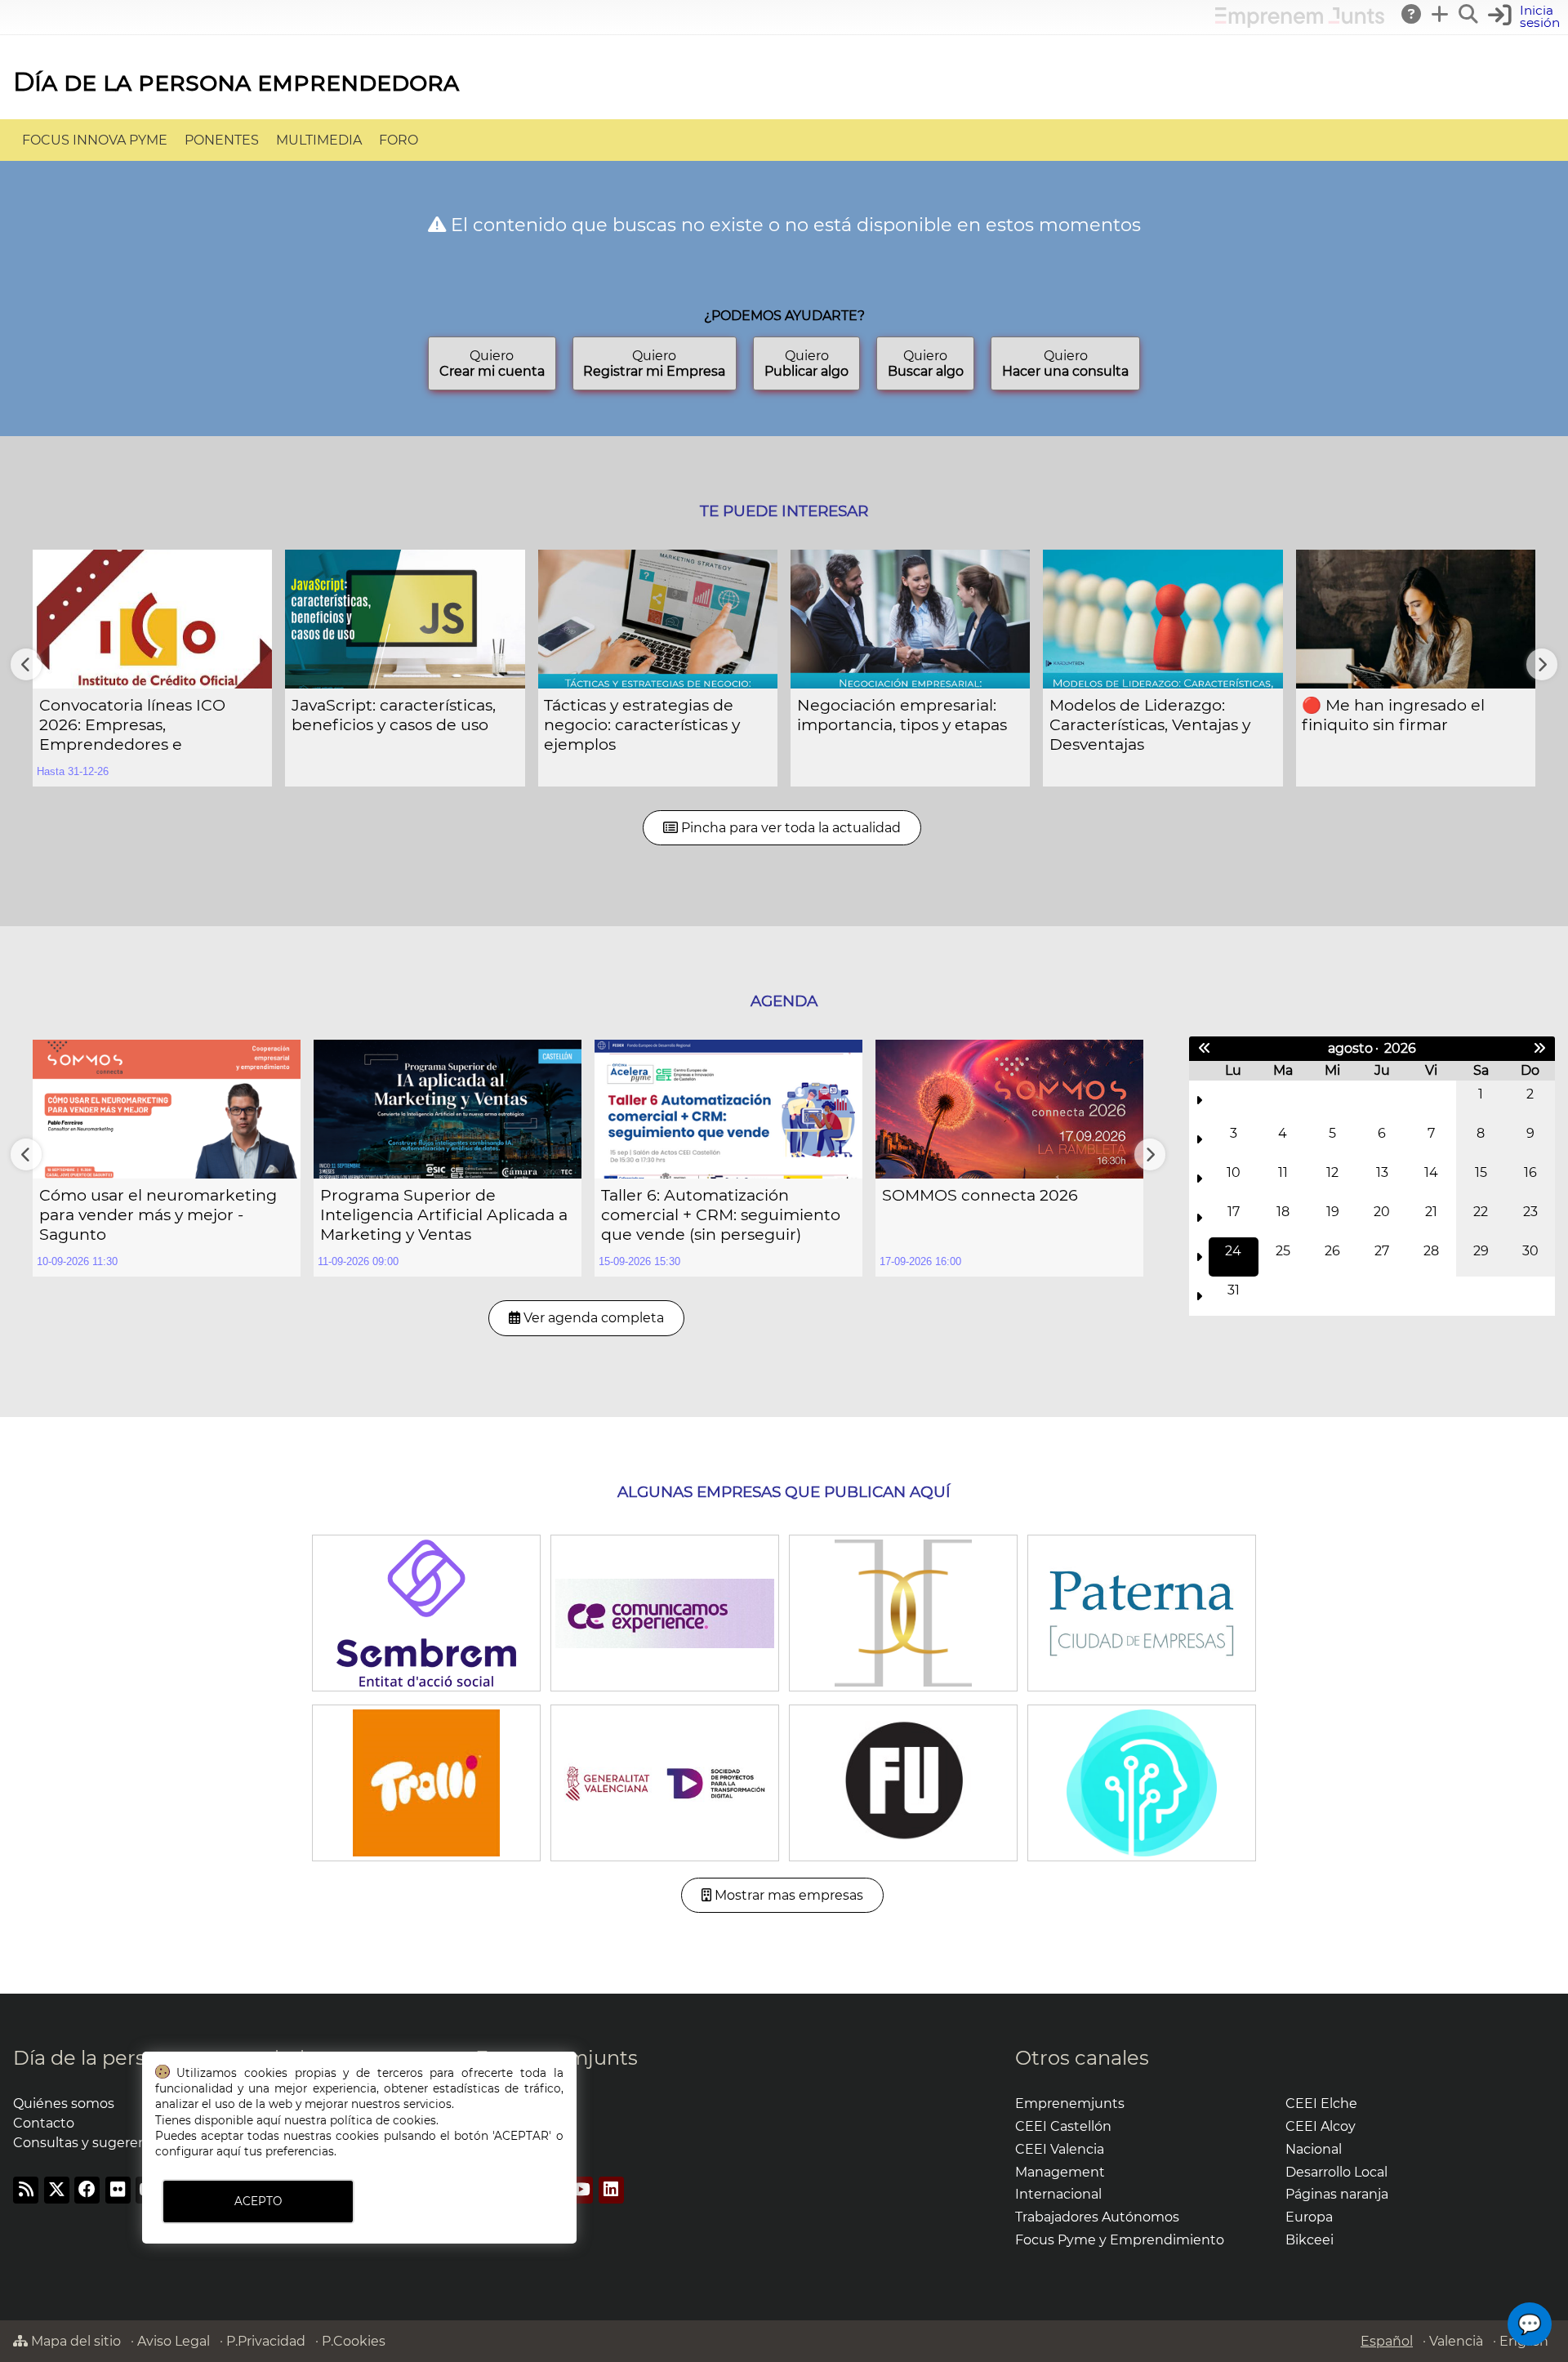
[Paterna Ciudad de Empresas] (1141, 1612)
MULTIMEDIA (319, 140)
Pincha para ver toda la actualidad (789, 828)
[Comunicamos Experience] (664, 1612)
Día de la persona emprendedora (236, 81)
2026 (1400, 1048)
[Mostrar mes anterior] (1205, 1049)
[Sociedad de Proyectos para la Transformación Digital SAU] (664, 1782)
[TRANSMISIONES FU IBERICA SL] (903, 1782)
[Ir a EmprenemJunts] (1300, 23)
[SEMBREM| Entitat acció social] (426, 1612)
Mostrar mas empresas (787, 1895)
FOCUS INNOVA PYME (95, 140)
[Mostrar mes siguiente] (1539, 1049)
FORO (399, 140)
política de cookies (383, 2120)
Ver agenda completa (592, 1318)
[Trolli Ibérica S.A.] (426, 1782)
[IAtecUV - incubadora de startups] (1141, 1782)
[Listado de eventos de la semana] (1199, 1100)
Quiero (492, 363)
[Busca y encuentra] (1469, 14)
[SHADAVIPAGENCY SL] (903, 1612)
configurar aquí (198, 2151)
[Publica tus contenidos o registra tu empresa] (1441, 14)
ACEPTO (258, 2201)
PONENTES (222, 140)
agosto (1350, 1048)
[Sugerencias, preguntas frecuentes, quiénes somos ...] (1412, 14)
